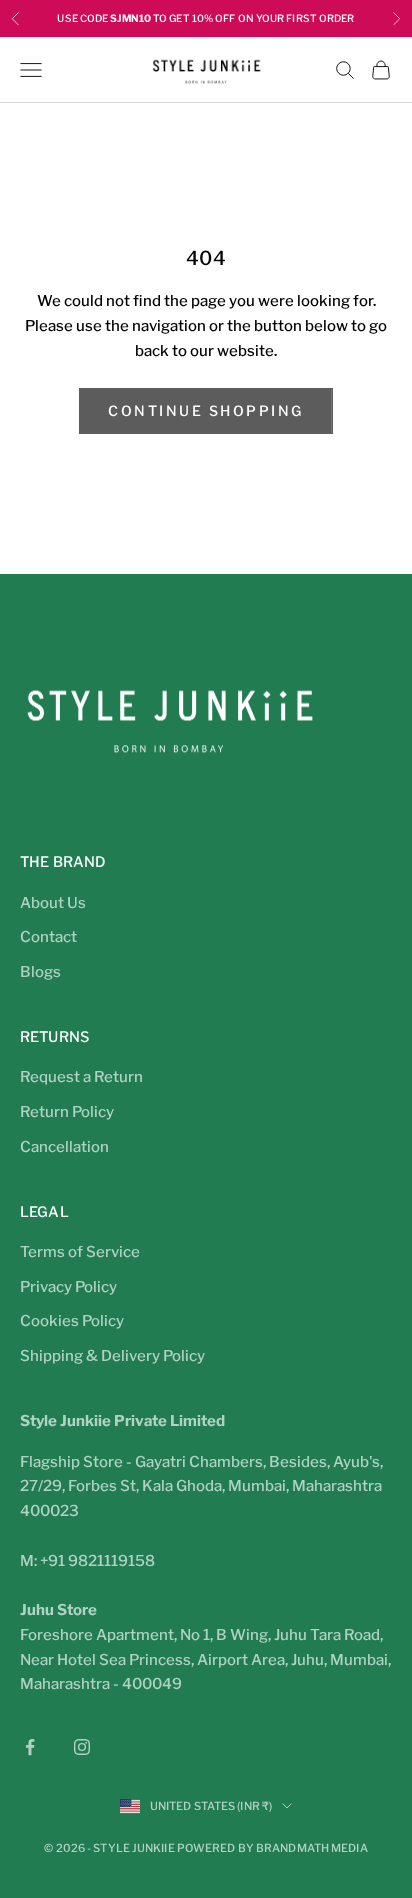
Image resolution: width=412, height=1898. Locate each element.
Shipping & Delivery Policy (112, 1356)
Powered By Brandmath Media (272, 1848)
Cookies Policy (72, 1321)
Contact (48, 937)
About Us (53, 903)
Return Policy (67, 1112)
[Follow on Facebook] (30, 1747)
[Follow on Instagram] (82, 1747)
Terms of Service (80, 1252)
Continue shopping (206, 410)
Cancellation (64, 1147)
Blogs (40, 972)
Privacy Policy (68, 1287)
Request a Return (81, 1077)
